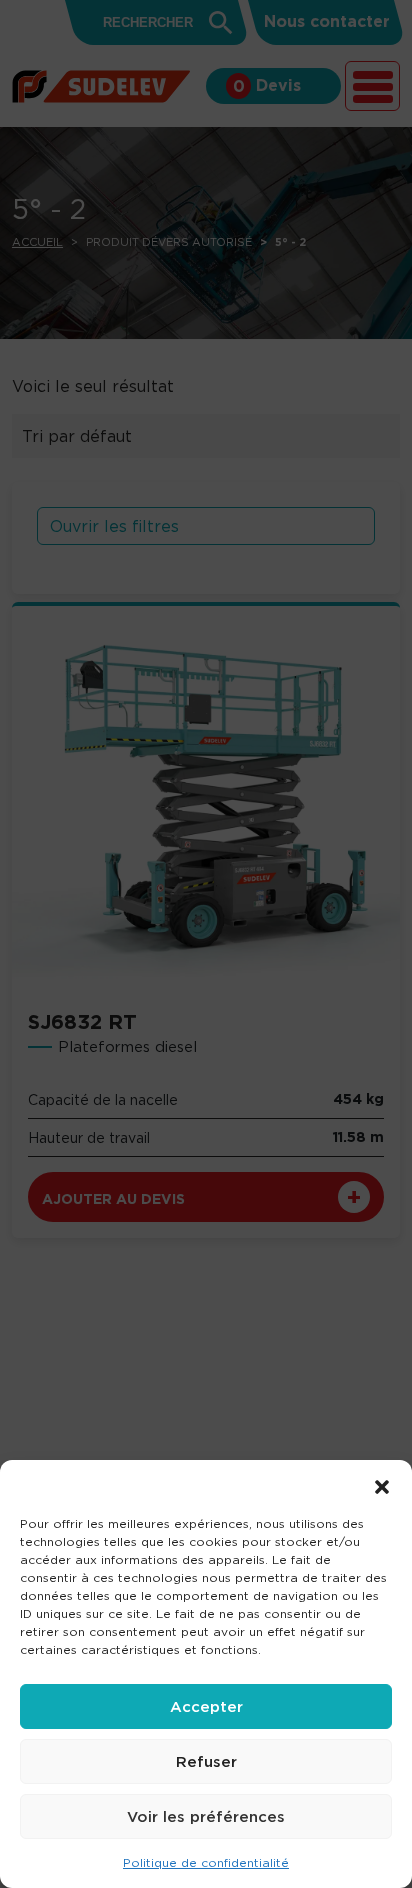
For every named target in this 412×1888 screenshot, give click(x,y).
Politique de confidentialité (206, 1862)
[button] (382, 1485)
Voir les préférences (206, 1816)
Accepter (206, 1706)
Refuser (206, 1761)
